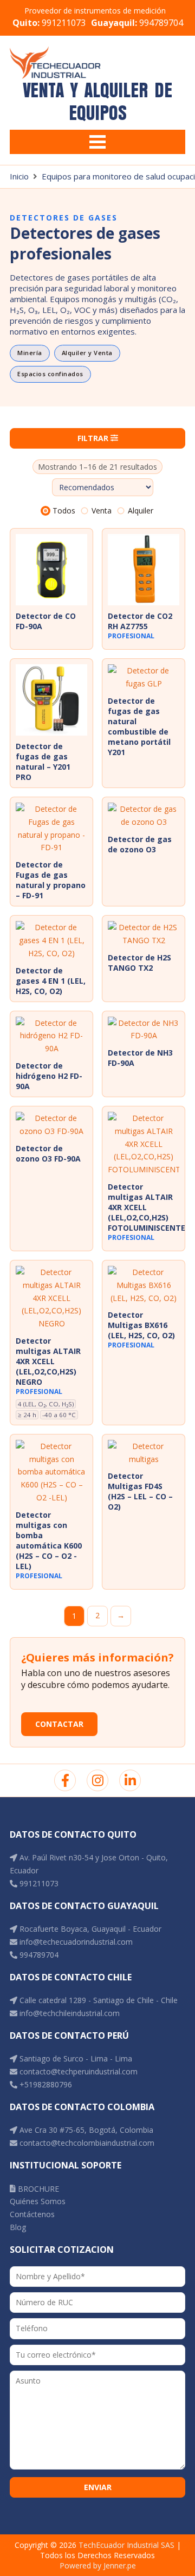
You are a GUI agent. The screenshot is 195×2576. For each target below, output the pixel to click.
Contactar (59, 1724)
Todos (64, 510)
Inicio (19, 176)
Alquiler (141, 510)
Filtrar (94, 438)
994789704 (137, 23)
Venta (102, 510)
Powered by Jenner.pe (98, 2565)
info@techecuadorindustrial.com (75, 1942)
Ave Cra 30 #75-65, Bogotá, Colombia (85, 2130)
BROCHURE (37, 2189)
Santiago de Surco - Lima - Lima (75, 2058)
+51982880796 (45, 2084)
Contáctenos (32, 2214)
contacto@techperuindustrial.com (77, 2071)
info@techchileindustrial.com (69, 2013)
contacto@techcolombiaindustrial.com (86, 2143)
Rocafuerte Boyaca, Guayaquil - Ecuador (89, 1929)
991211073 (49, 23)
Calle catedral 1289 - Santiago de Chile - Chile (97, 2000)
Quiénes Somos (38, 2201)
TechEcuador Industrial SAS (126, 2545)
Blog (18, 2227)
